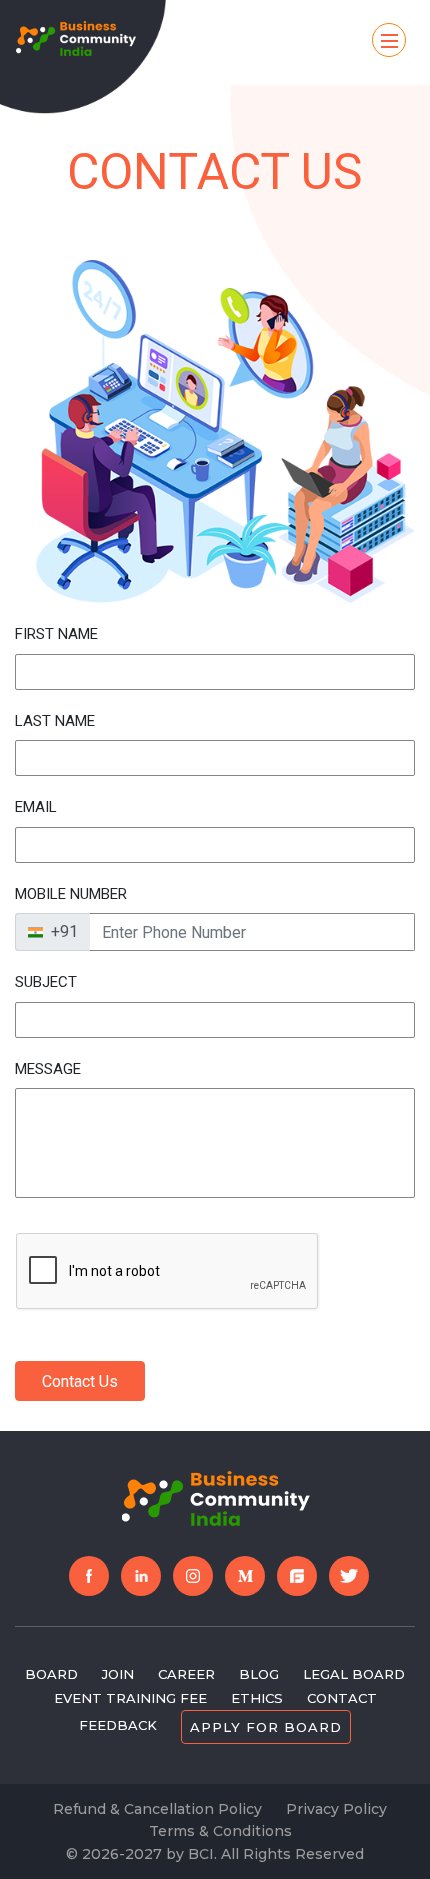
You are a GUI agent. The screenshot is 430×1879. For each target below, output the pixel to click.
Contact (342, 1698)
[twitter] (349, 1576)
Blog (259, 1674)
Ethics (257, 1698)
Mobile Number (71, 894)
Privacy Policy (336, 1809)
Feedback (118, 1725)
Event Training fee (130, 1698)
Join (118, 1674)
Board (51, 1674)
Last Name (55, 721)
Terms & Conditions (220, 1831)
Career (186, 1674)
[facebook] (89, 1576)
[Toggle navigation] (389, 40)
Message (48, 1069)
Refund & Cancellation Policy (157, 1809)
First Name (56, 634)
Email (36, 807)
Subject (46, 982)
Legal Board (354, 1674)
